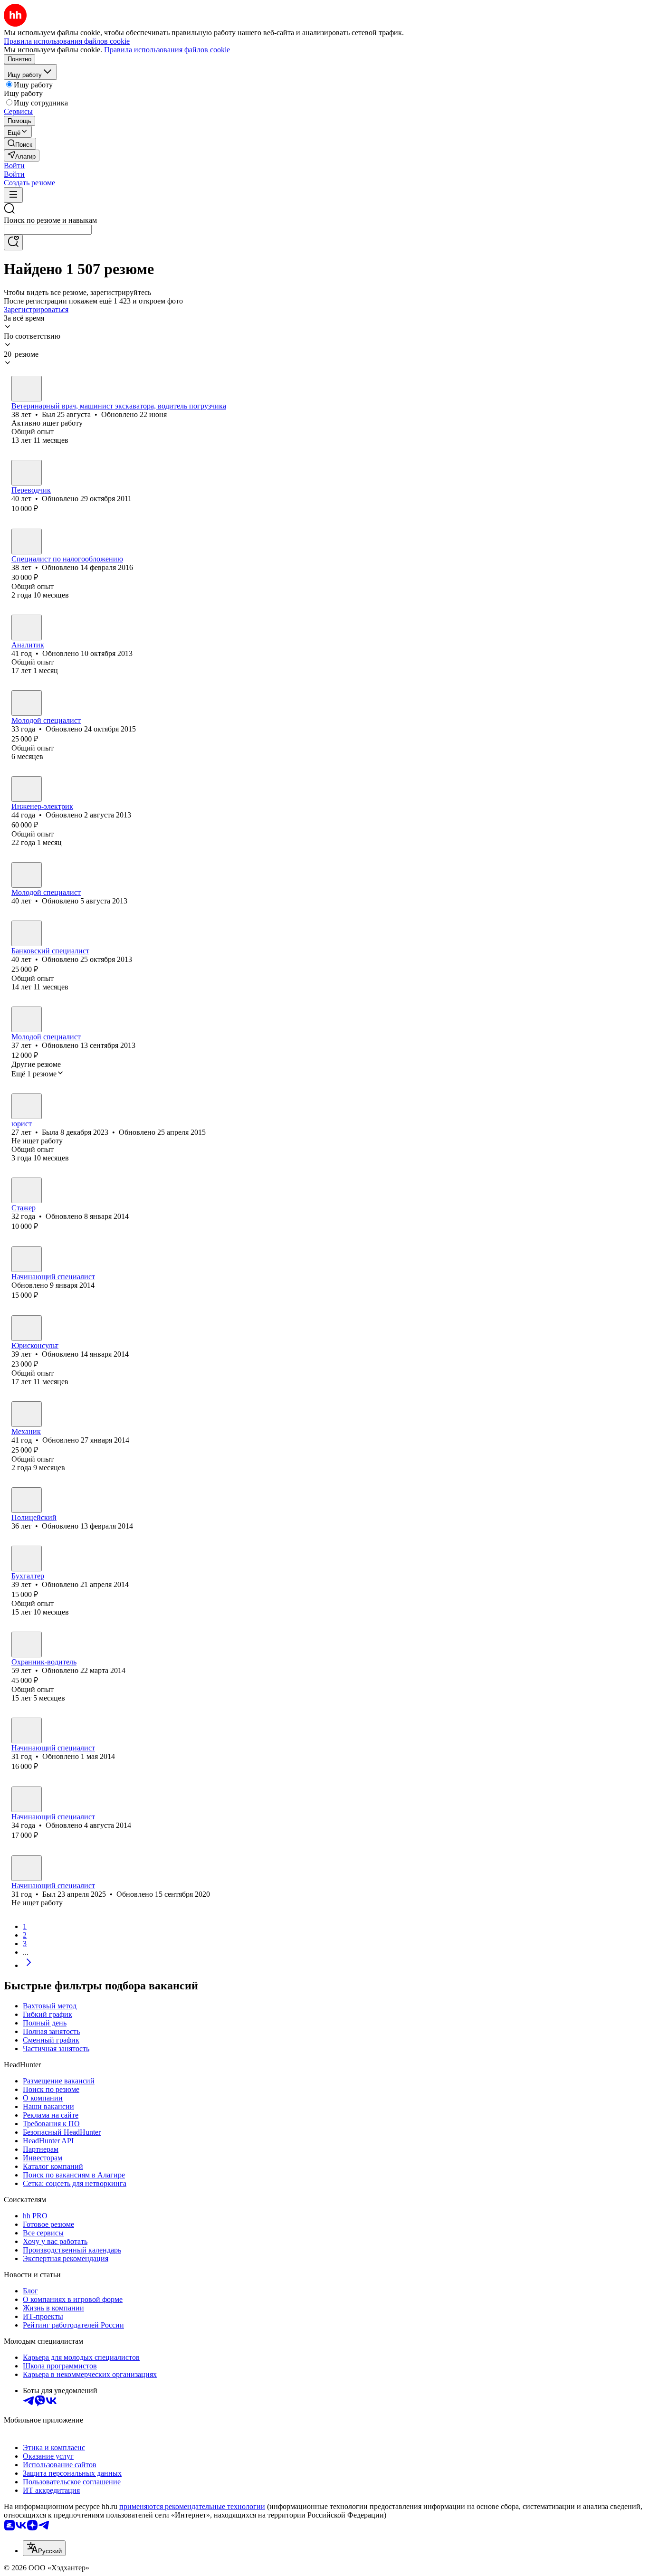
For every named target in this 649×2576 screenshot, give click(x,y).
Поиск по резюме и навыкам (50, 220)
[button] (14, 166)
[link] (20, 144)
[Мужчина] (27, 389)
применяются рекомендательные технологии (192, 2506)
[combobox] (48, 230)
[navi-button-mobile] (13, 195)
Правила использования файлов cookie (167, 50)
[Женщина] (27, 473)
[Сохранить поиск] (13, 242)
